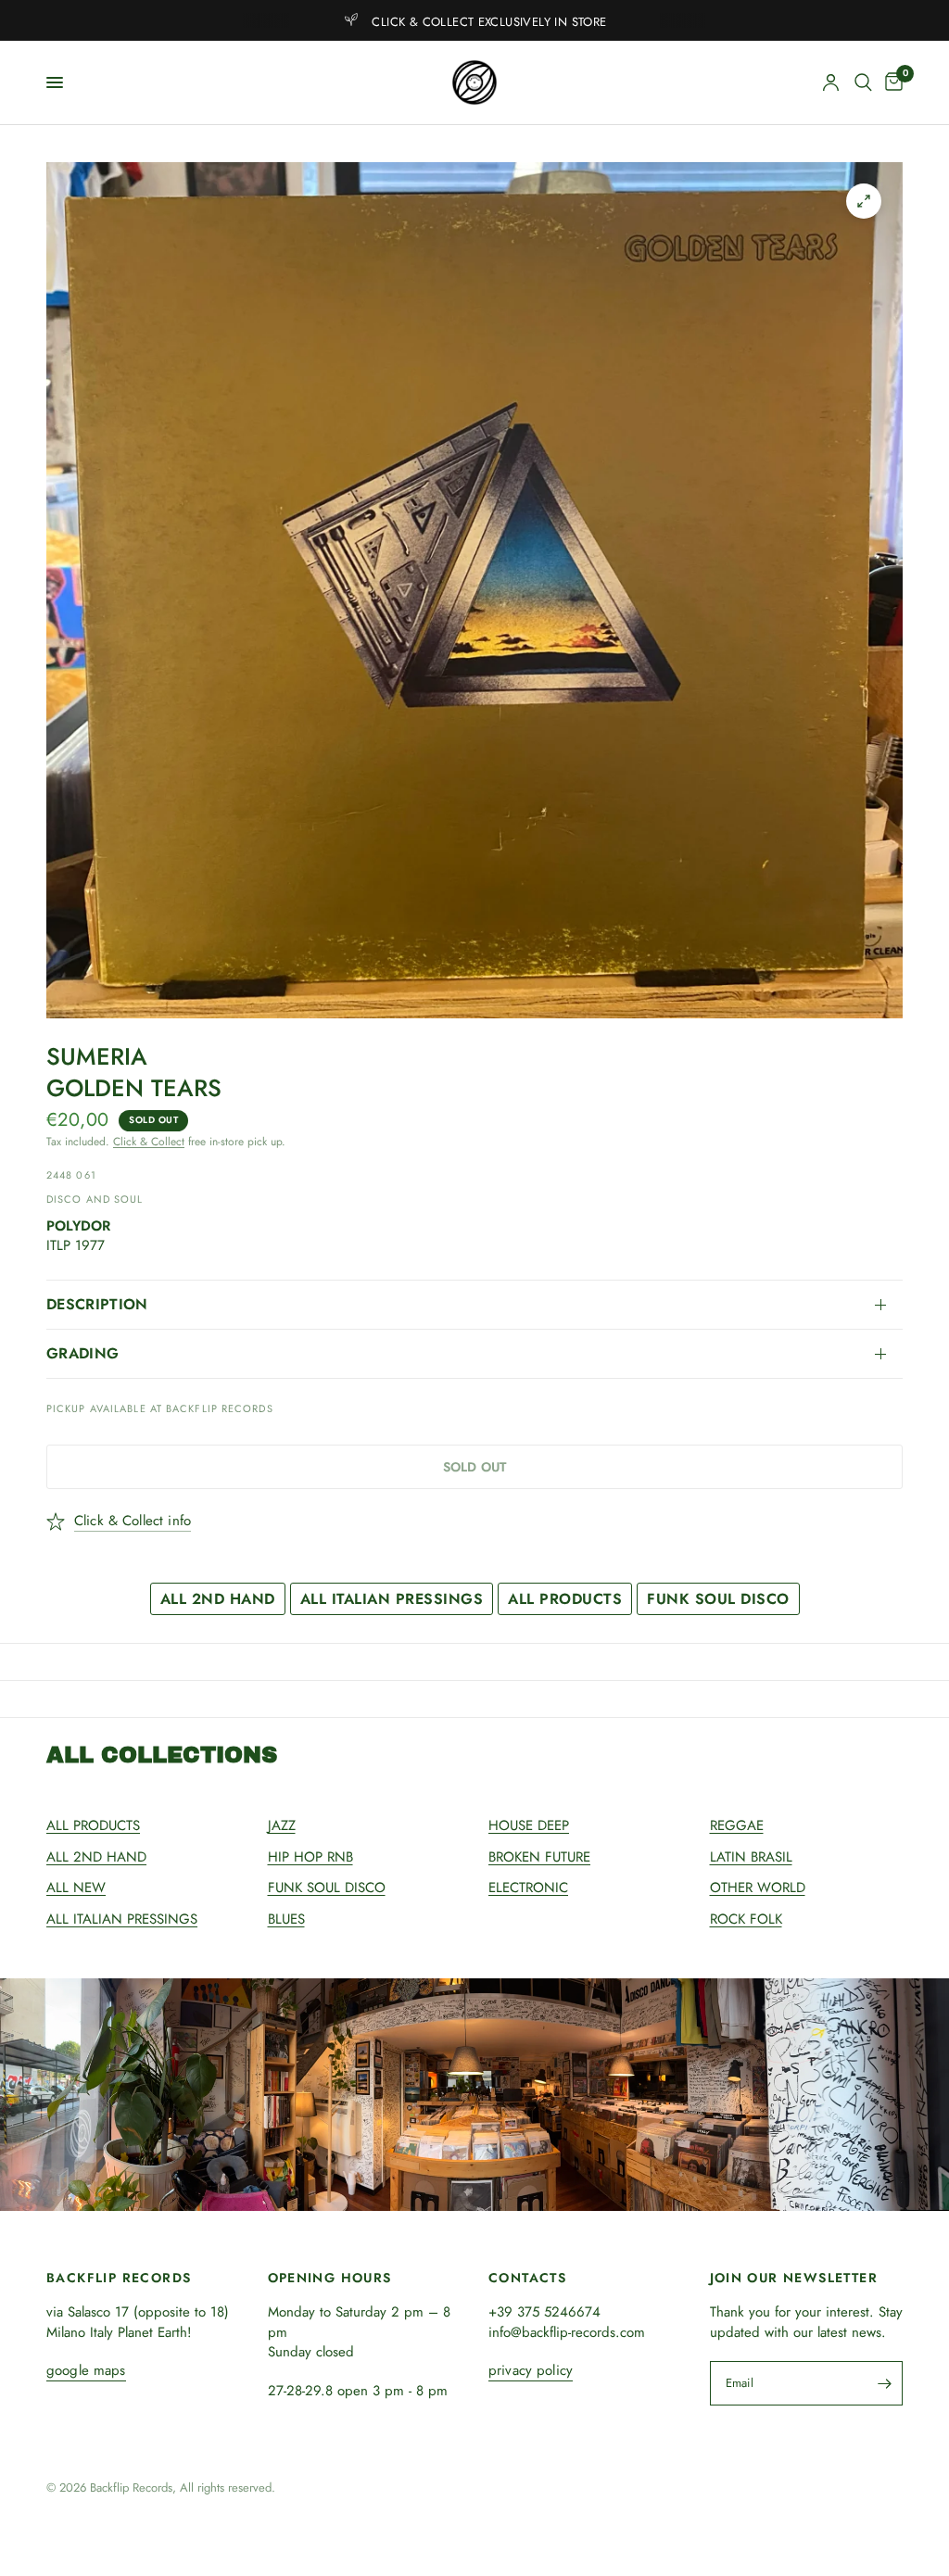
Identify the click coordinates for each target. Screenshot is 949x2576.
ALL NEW (76, 1888)
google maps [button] (86, 2371)
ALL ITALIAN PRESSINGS (392, 1599)
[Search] (863, 82)
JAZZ (282, 1825)
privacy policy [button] (531, 2371)
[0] (891, 82)
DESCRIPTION (97, 1304)
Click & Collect (149, 1142)
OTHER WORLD (758, 1888)
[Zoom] (864, 201)
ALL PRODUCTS (565, 1599)
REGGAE (737, 1825)
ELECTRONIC (528, 1888)
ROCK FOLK (746, 1919)
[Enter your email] (884, 2383)
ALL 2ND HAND (218, 1599)
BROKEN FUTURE (539, 1857)
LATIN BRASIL (751, 1857)
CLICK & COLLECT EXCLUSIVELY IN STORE (489, 22)
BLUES (286, 1919)
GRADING (82, 1353)
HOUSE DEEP (529, 1825)
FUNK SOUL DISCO (718, 1599)
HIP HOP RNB (310, 1857)
